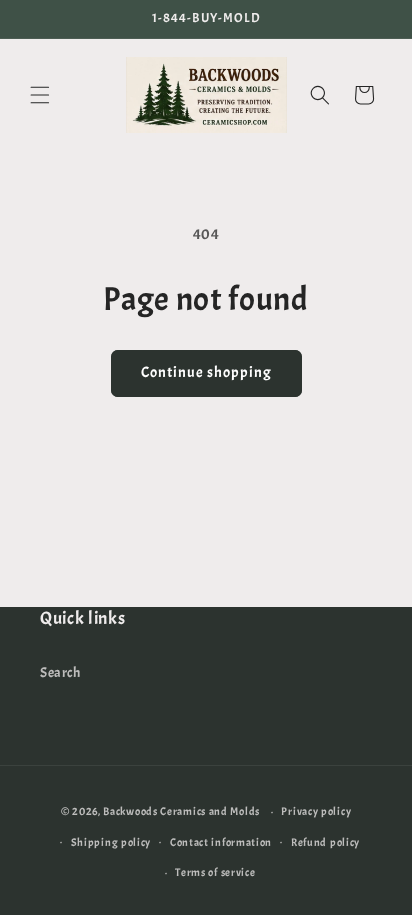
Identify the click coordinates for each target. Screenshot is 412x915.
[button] (40, 95)
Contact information (221, 842)
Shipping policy (111, 842)
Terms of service (215, 872)
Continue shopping (206, 372)
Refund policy (325, 842)
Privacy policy (316, 811)
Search (60, 672)
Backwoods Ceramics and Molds (181, 811)
